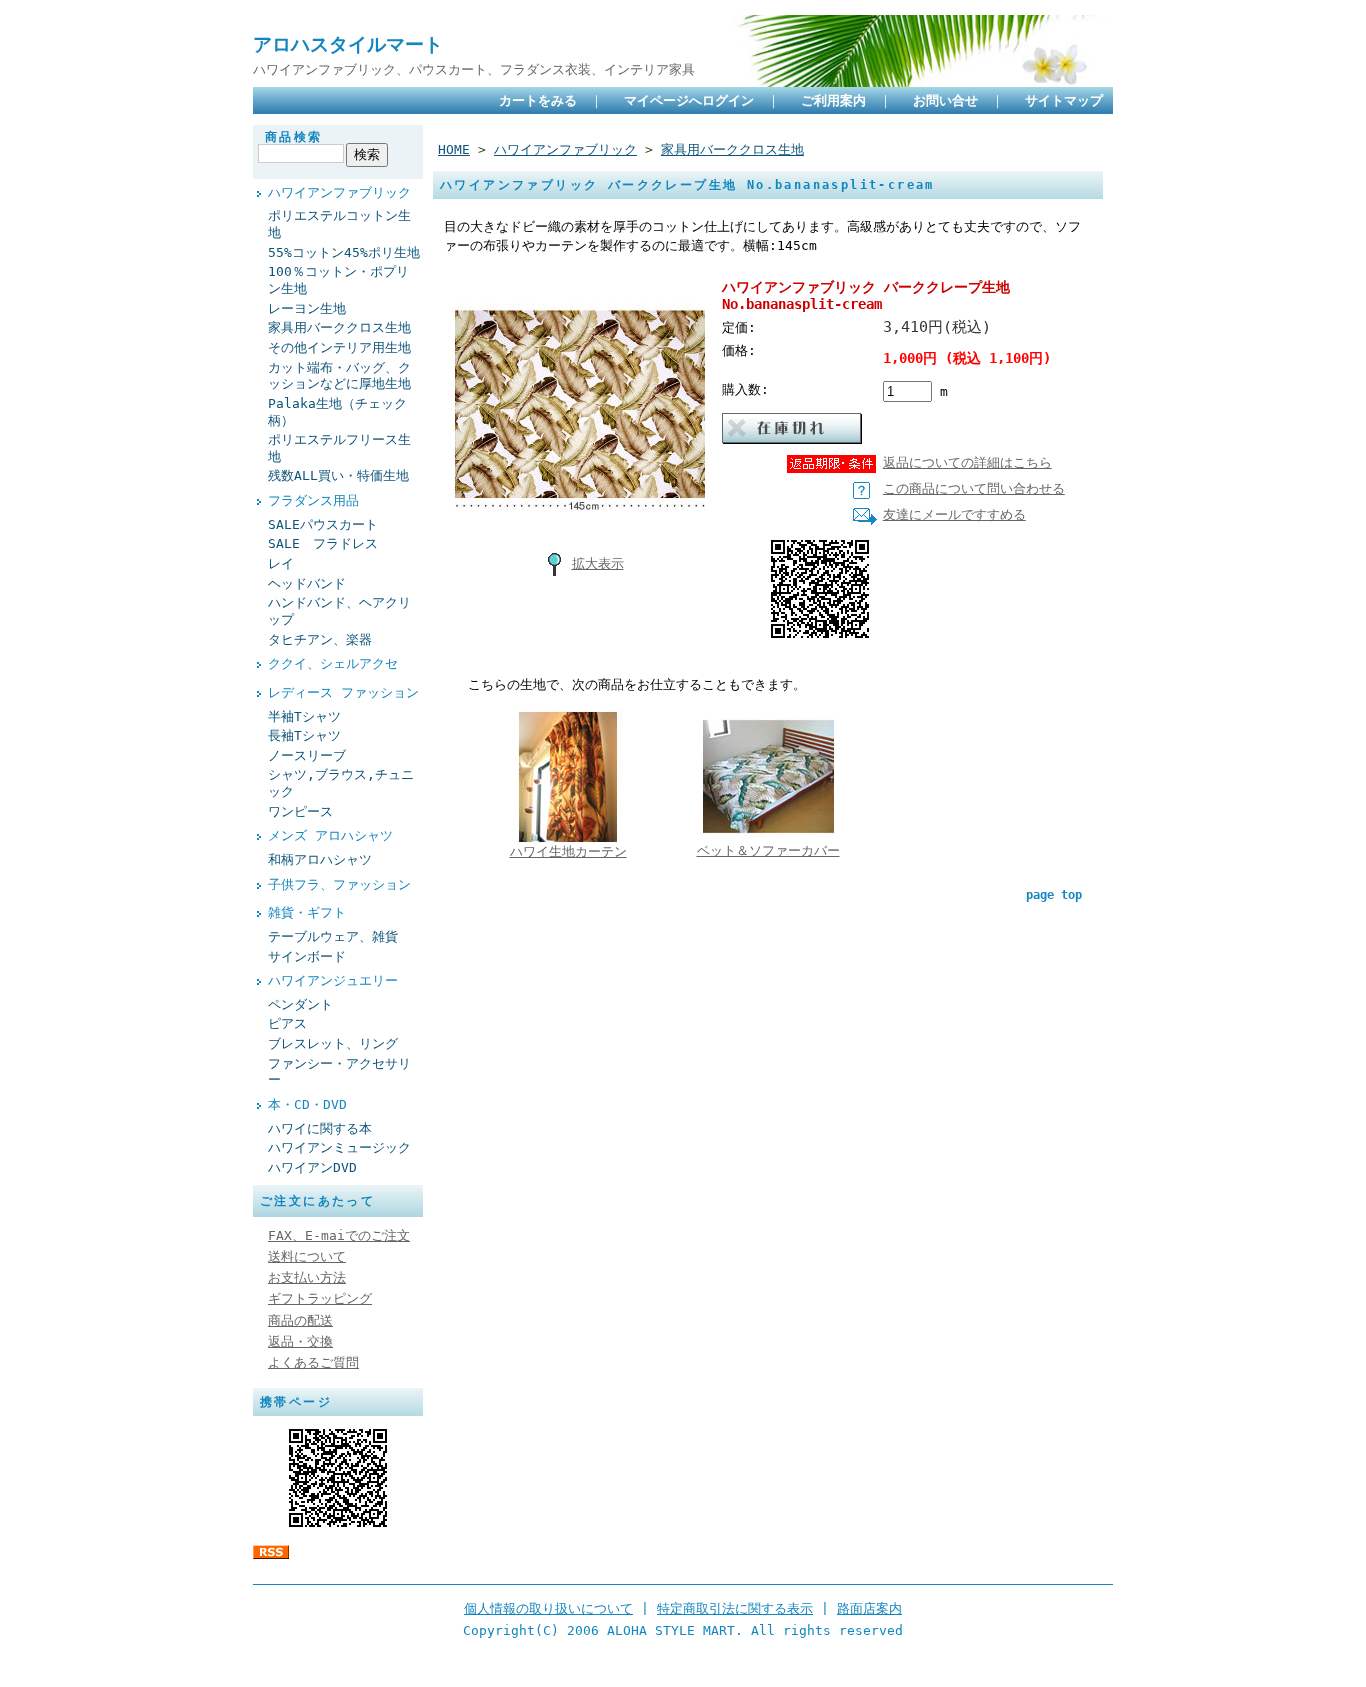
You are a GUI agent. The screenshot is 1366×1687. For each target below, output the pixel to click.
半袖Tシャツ (304, 716)
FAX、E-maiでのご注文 (339, 1235)
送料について (307, 1256)
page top (1054, 895)
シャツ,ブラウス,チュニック (341, 783)
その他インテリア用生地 (339, 347)
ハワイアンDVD (312, 1167)
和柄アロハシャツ (320, 859)
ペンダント (300, 1004)
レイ (281, 563)
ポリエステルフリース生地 (339, 448)
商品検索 (294, 137)
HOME (454, 149)
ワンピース (300, 811)
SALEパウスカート (323, 524)
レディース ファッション (343, 692)
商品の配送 (300, 1320)
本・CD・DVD (307, 1104)
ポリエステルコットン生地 (339, 224)
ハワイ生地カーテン (568, 851)
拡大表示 (598, 563)
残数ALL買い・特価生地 (338, 475)
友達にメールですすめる (954, 514)
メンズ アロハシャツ (330, 835)
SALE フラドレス (323, 543)
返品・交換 (300, 1341)
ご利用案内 (833, 100)
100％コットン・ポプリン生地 (338, 280)
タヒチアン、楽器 (320, 639)
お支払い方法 (307, 1277)
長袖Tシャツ (304, 735)
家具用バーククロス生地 (339, 327)
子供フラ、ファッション (339, 884)
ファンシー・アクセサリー (339, 1072)
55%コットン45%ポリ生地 (344, 252)
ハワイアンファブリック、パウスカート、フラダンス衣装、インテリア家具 (474, 69)
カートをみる (538, 100)
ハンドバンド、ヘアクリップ (339, 611)
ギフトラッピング (320, 1298)
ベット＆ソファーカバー (768, 850)
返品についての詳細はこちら (967, 462)
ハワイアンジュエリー (333, 980)
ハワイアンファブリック (339, 192)
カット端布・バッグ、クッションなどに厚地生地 (339, 376)
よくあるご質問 (313, 1362)
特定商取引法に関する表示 (735, 1608)
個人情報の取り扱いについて (548, 1608)
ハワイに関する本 (320, 1128)
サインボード (307, 956)
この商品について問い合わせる (974, 488)
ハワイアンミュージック (339, 1147)
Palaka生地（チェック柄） (337, 412)
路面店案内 (869, 1608)
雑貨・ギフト (307, 912)
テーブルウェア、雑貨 (333, 936)
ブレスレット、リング (333, 1043)
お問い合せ (945, 100)
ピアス (287, 1023)
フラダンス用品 (313, 500)
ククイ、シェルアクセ (333, 663)
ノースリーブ (307, 755)
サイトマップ (1064, 100)
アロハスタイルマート (348, 44)
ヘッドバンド (307, 583)
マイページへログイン (689, 100)
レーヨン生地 (307, 308)
